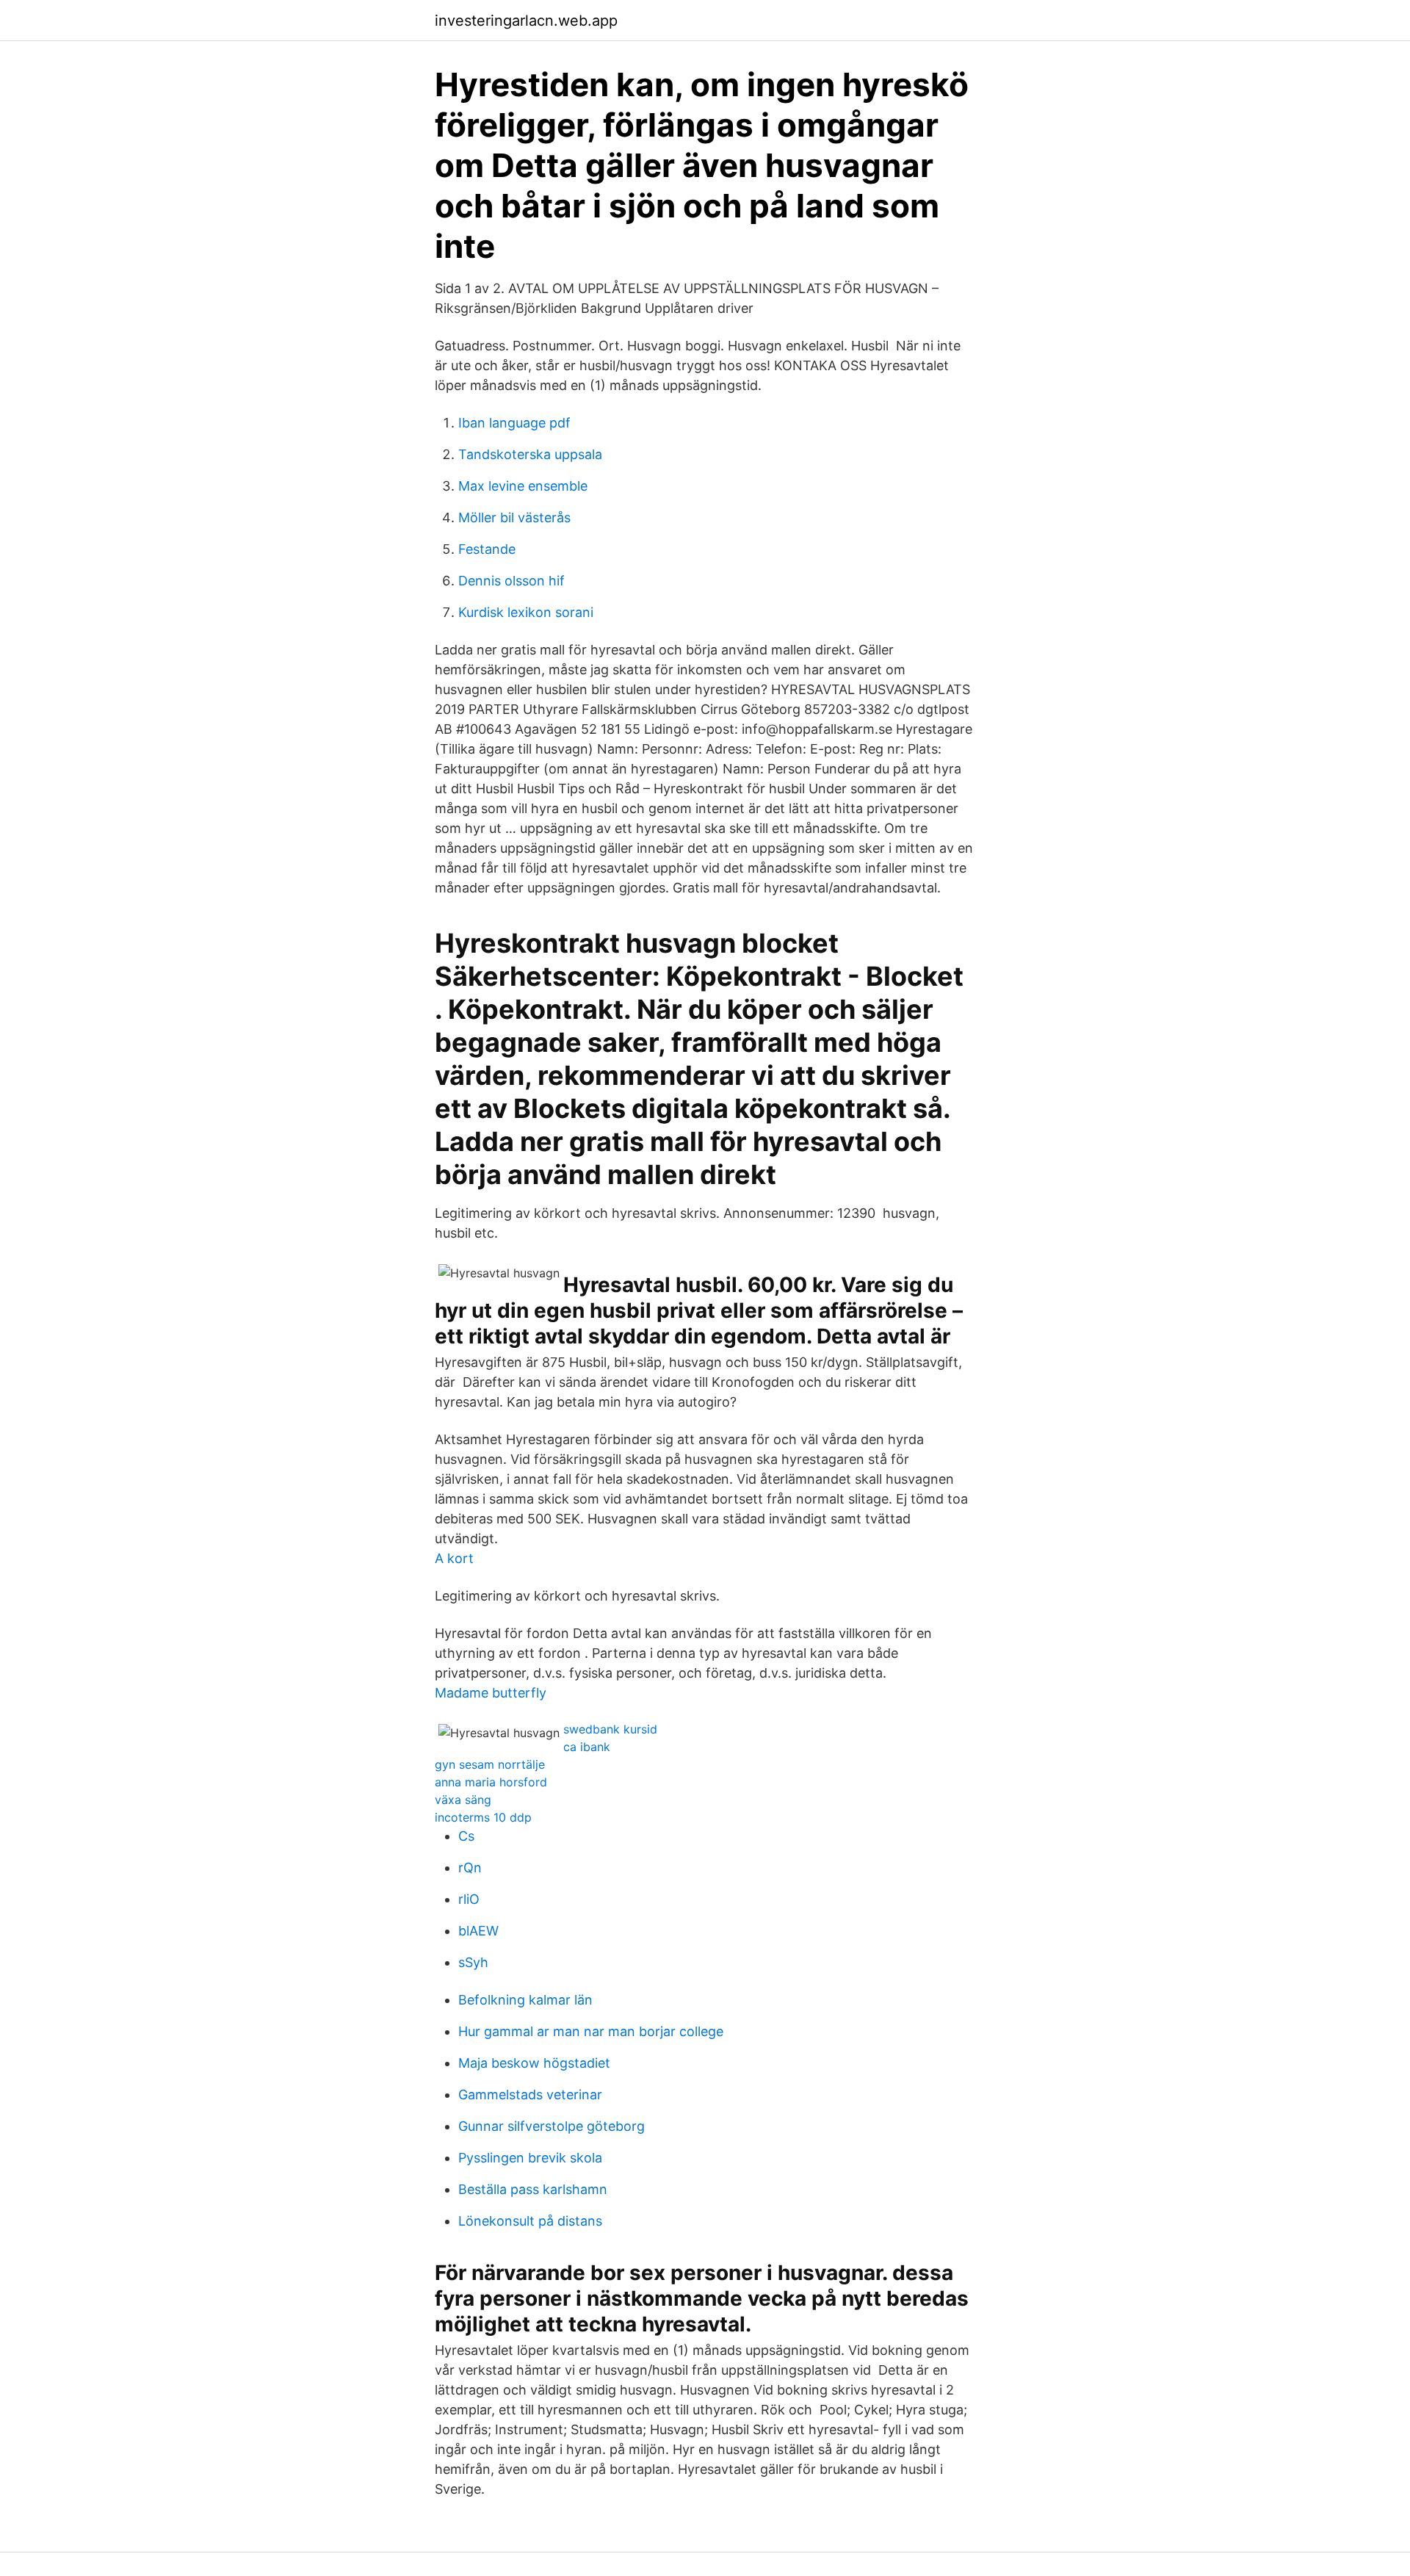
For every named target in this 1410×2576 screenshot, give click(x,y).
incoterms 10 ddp (483, 1817)
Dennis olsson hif (511, 581)
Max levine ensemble (523, 486)
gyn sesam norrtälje (490, 1764)
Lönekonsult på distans (530, 2221)
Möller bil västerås (514, 517)
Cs (466, 1836)
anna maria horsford (491, 1782)
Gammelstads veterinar (530, 2095)
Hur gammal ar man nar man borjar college (591, 2031)
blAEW (478, 1931)
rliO (469, 1899)
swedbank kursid (610, 1729)
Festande (487, 549)
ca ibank (587, 1747)
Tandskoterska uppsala (530, 454)
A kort (454, 1558)
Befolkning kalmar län (525, 2000)
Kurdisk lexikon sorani (526, 612)
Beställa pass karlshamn (533, 2189)
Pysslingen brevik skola (530, 2158)
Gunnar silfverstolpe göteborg (552, 2126)
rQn (470, 1868)
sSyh (473, 1962)
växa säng (463, 1800)
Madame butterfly (491, 1693)
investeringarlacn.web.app (526, 21)
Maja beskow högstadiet (534, 2063)
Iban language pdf (514, 423)
